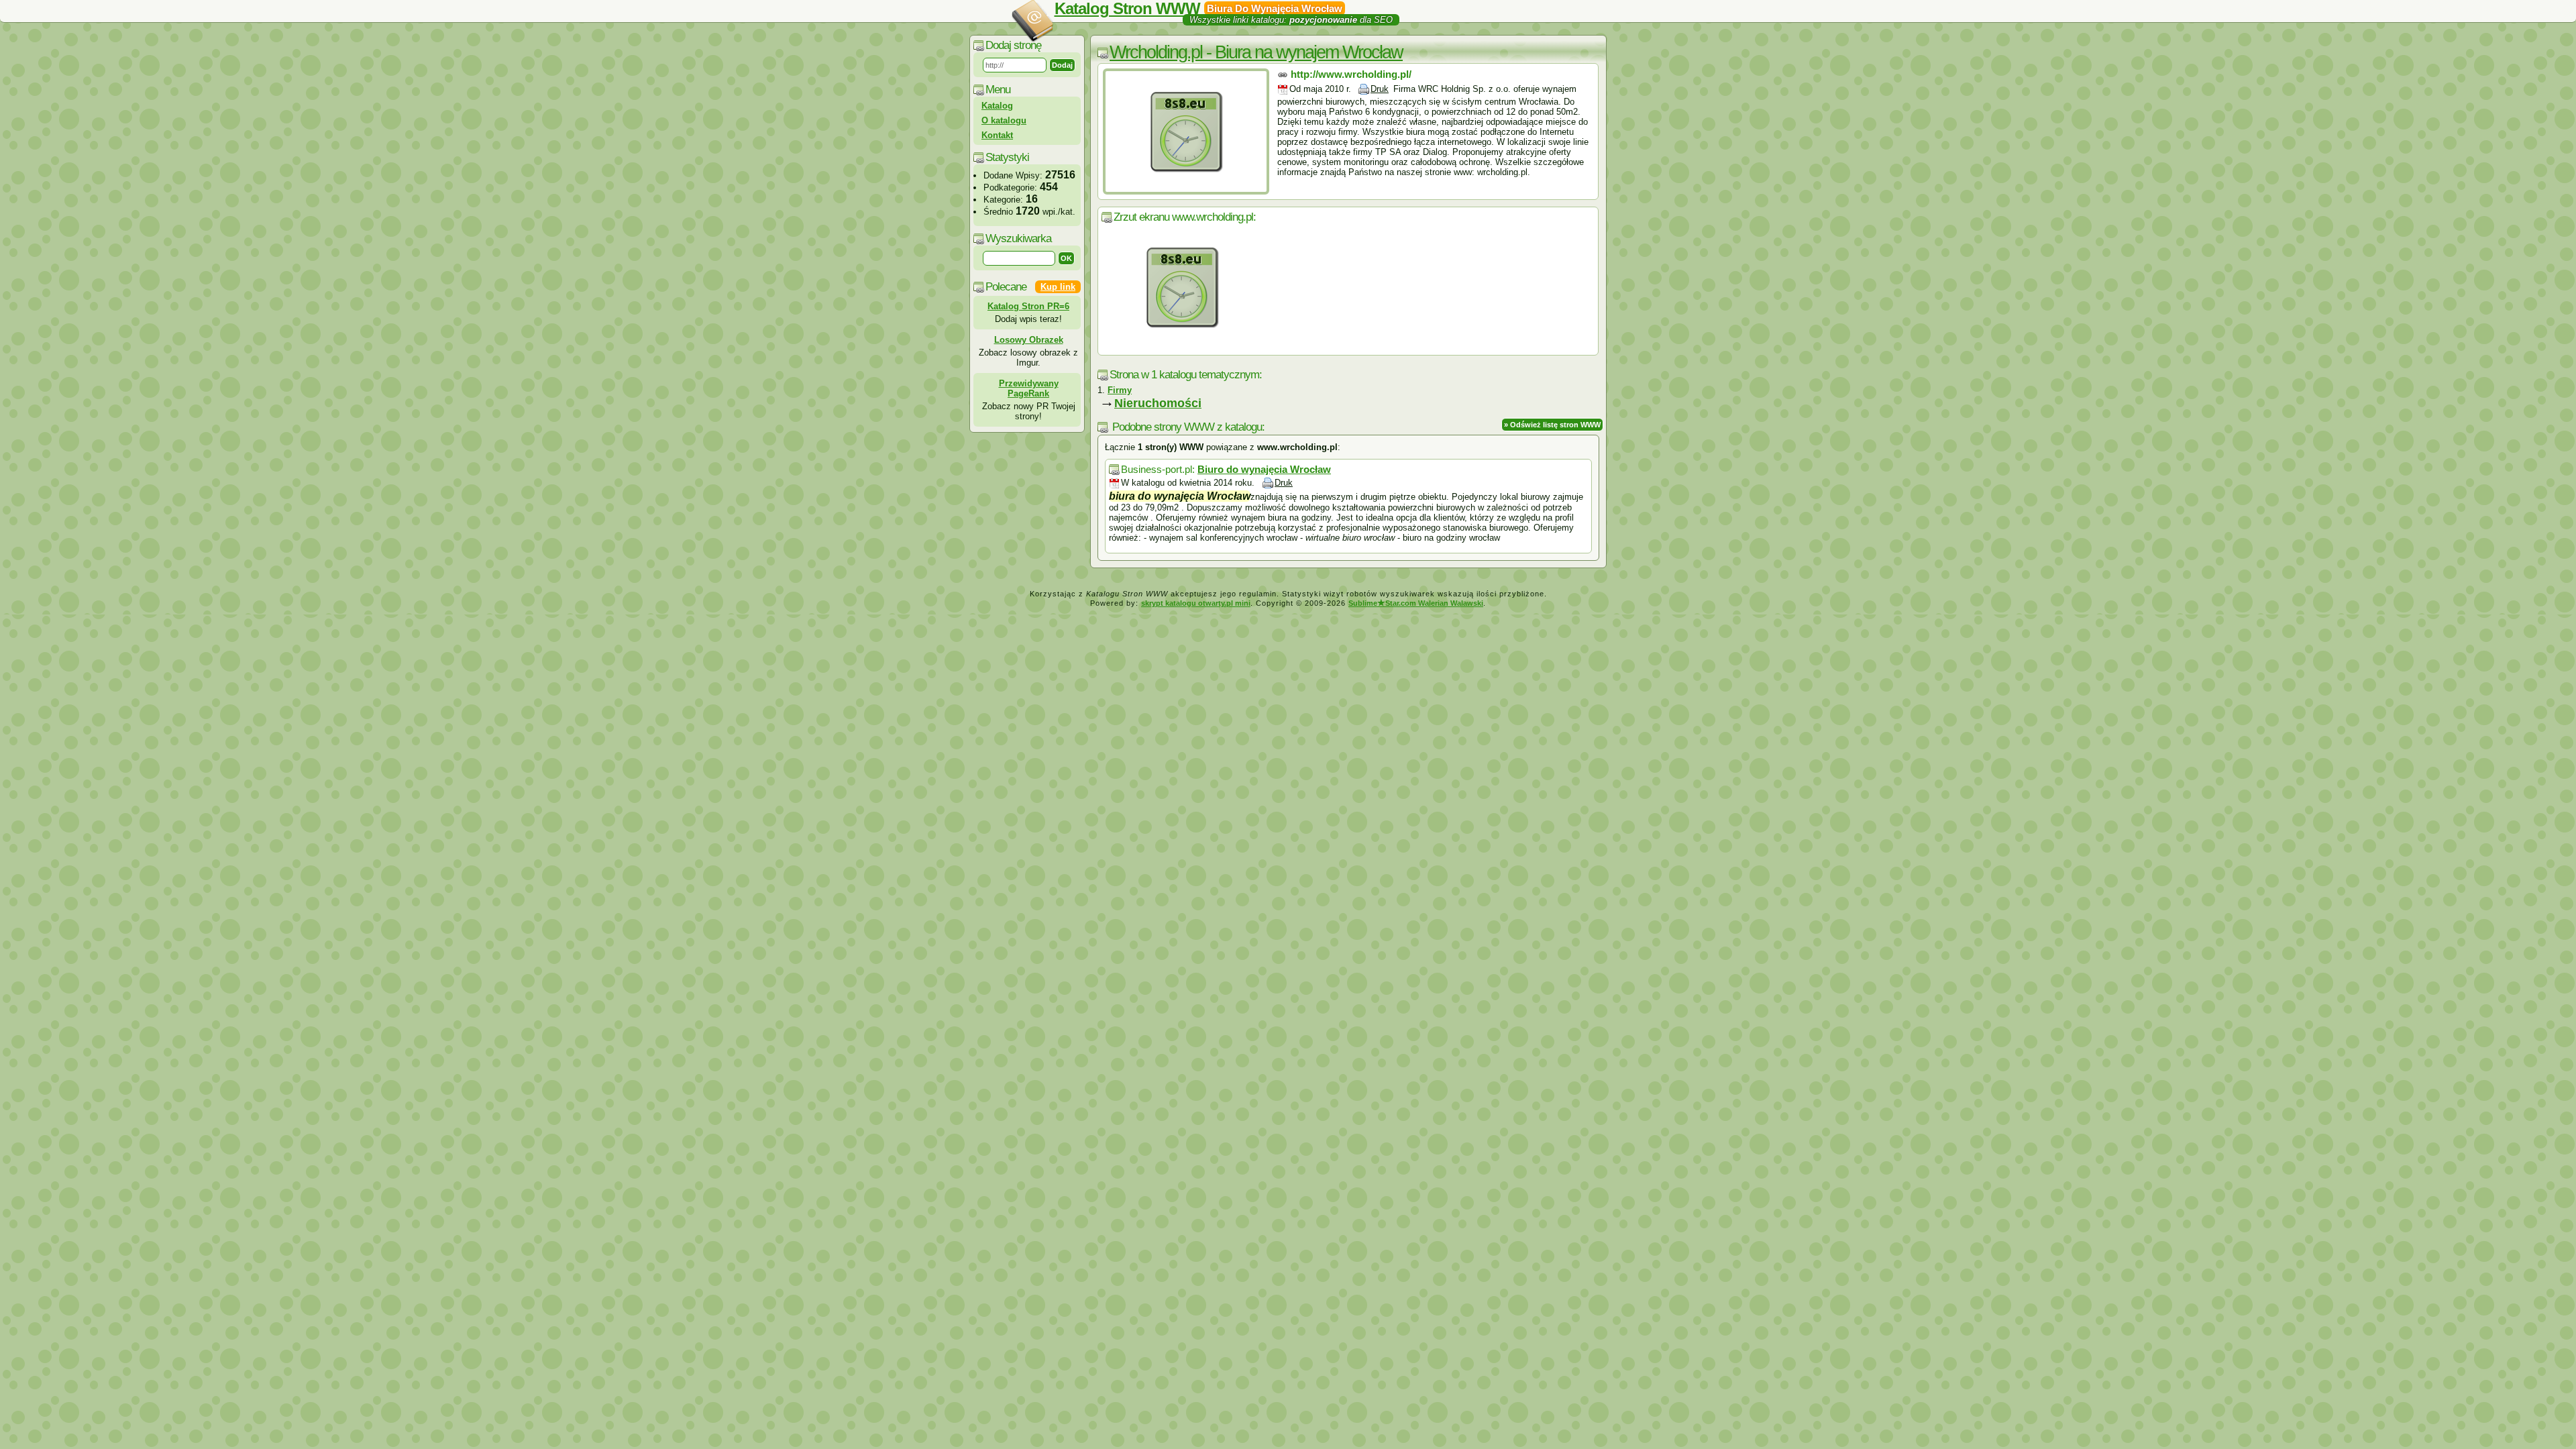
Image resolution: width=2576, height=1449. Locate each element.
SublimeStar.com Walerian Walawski (1416, 603)
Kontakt (997, 135)
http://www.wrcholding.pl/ (1351, 74)
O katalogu (1004, 120)
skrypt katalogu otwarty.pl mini (1196, 603)
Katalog (997, 106)
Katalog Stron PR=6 (1028, 306)
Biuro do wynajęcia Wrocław (1264, 469)
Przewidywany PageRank (1029, 388)
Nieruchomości (1158, 403)
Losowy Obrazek (1029, 340)
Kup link (1058, 287)
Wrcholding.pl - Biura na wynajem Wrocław (1256, 52)
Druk (1380, 89)
